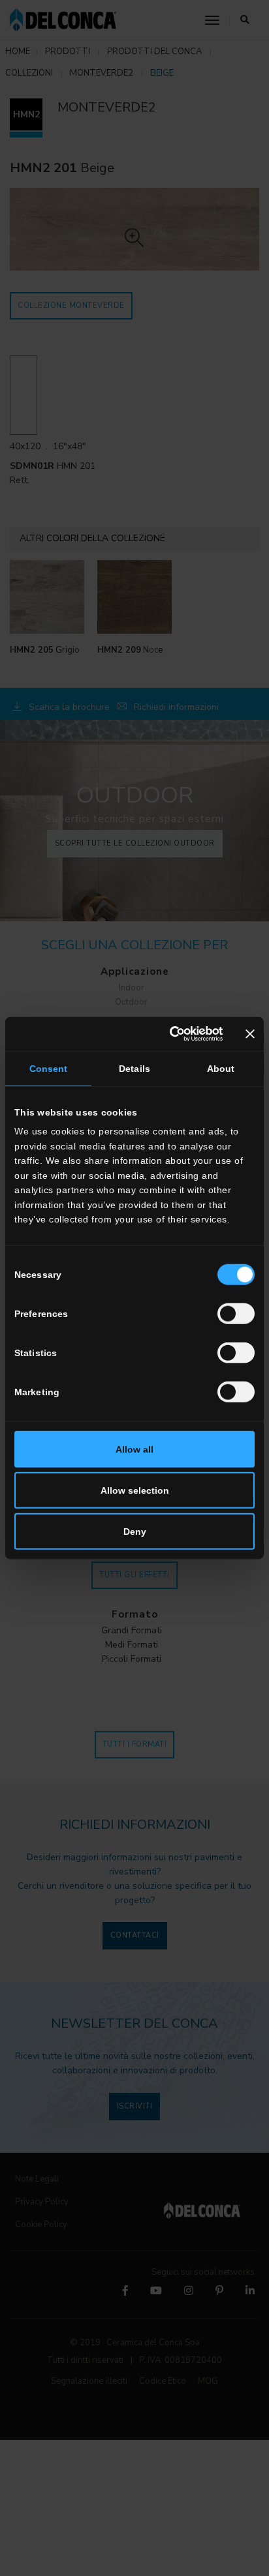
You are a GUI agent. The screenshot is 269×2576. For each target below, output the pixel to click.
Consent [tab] (49, 1068)
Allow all (134, 1449)
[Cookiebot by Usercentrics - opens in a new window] (168, 1033)
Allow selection (135, 1490)
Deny (135, 1532)
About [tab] (221, 1068)
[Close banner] (250, 1033)
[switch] (236, 1314)
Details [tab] (134, 1068)
